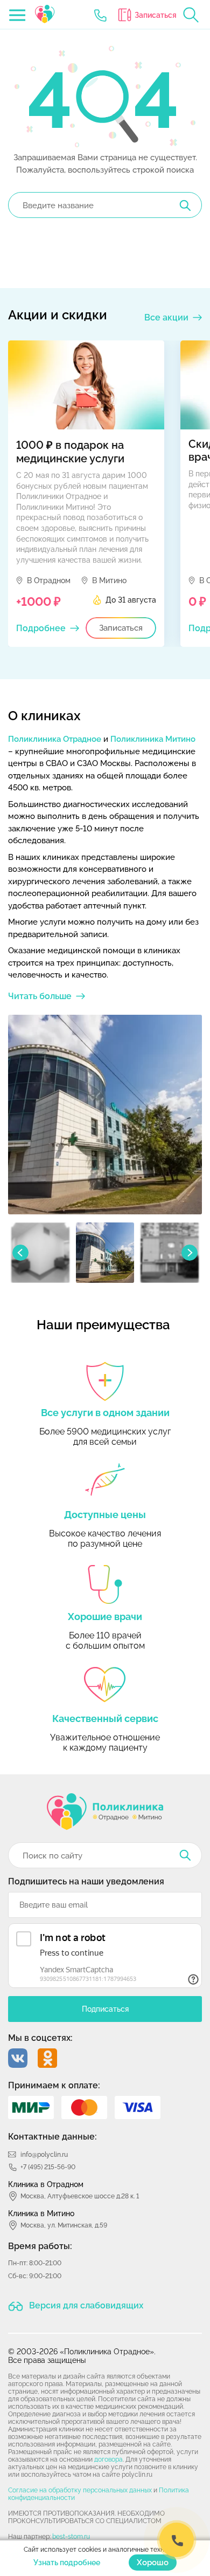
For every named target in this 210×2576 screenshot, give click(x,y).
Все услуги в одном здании (105, 1413)
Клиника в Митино (41, 2213)
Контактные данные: (52, 2137)
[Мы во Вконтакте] (18, 2058)
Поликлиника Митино (153, 739)
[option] (86, 494)
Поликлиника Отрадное (55, 739)
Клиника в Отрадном (46, 2184)
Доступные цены (105, 1515)
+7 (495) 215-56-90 (48, 2167)
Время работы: (40, 2246)
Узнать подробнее (67, 2563)
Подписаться (105, 2009)
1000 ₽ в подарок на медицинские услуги (70, 452)
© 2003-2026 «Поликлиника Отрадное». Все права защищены (82, 2356)
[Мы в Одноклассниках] (47, 2058)
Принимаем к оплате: (54, 2085)
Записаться (156, 15)
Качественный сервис (105, 1719)
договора (108, 2459)
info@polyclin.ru (44, 2155)
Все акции (166, 317)
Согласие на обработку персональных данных (80, 2490)
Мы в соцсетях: (40, 2038)
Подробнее (41, 628)
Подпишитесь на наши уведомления (86, 1881)
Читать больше (40, 996)
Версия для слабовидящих (85, 2305)
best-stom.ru (71, 2537)
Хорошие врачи (105, 1617)
